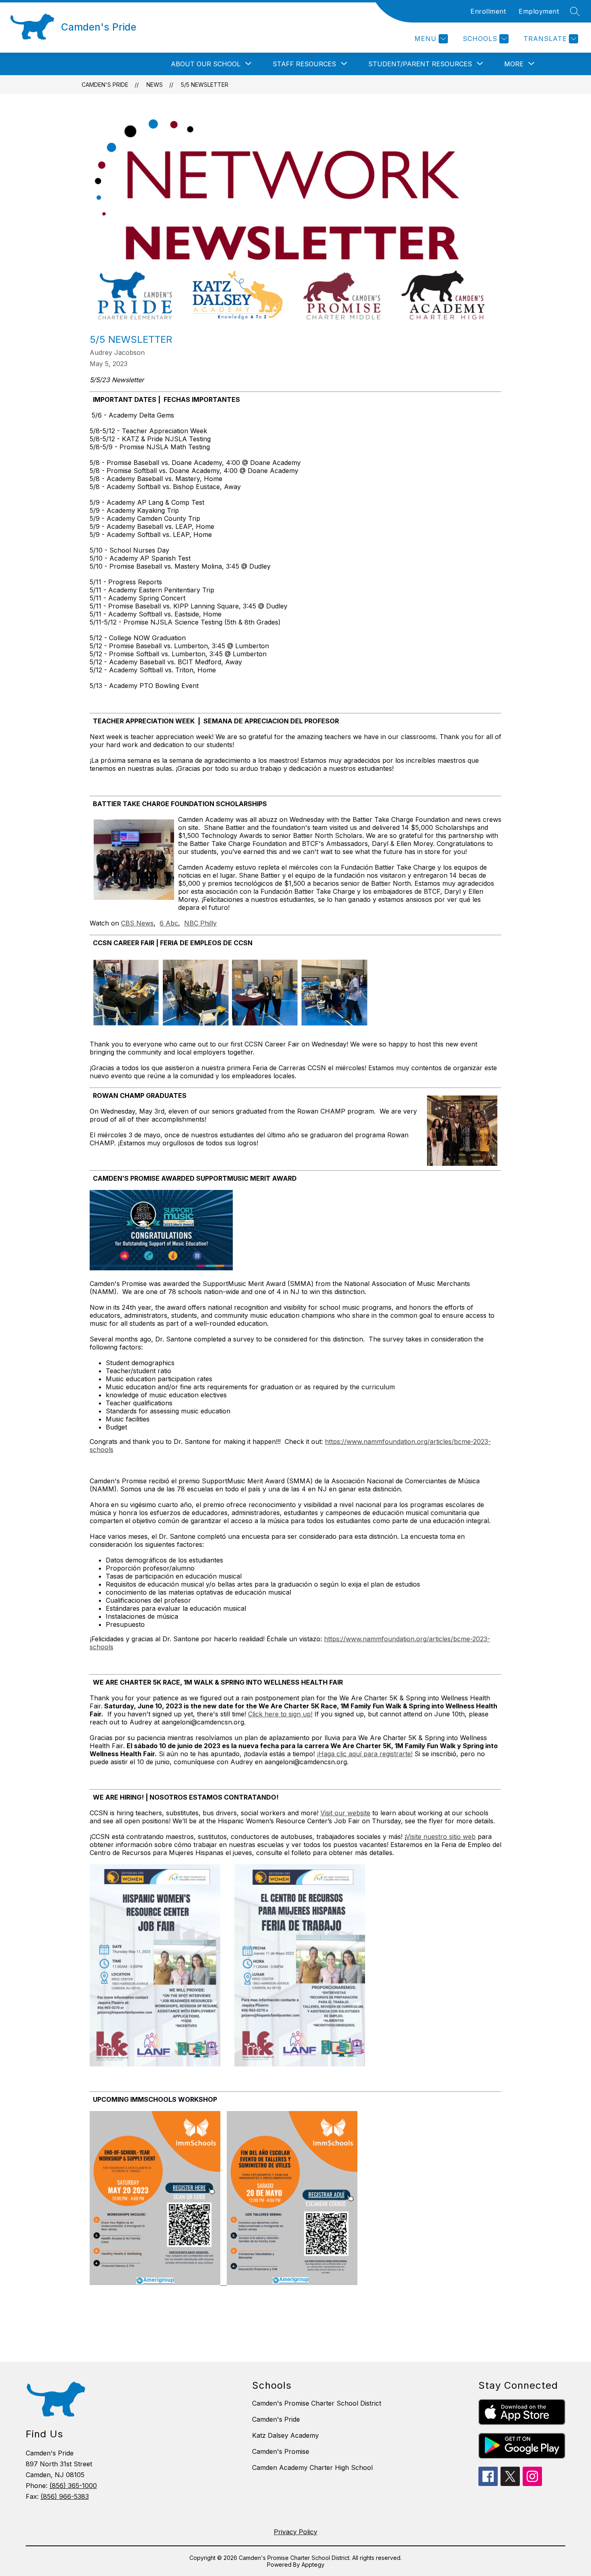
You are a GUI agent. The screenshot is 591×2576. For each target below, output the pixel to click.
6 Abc (169, 923)
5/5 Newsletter (205, 85)
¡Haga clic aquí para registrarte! (365, 1754)
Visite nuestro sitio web (441, 1837)
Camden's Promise (281, 2451)
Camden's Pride (105, 85)
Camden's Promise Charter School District (317, 2403)
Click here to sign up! (280, 1714)
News (155, 85)
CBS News (137, 923)
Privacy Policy (295, 2532)
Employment (539, 11)
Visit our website (345, 1813)
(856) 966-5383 (65, 2496)
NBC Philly (200, 923)
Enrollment (488, 11)
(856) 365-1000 (73, 2486)
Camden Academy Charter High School (312, 2467)
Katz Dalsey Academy (285, 2435)
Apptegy (313, 2565)
